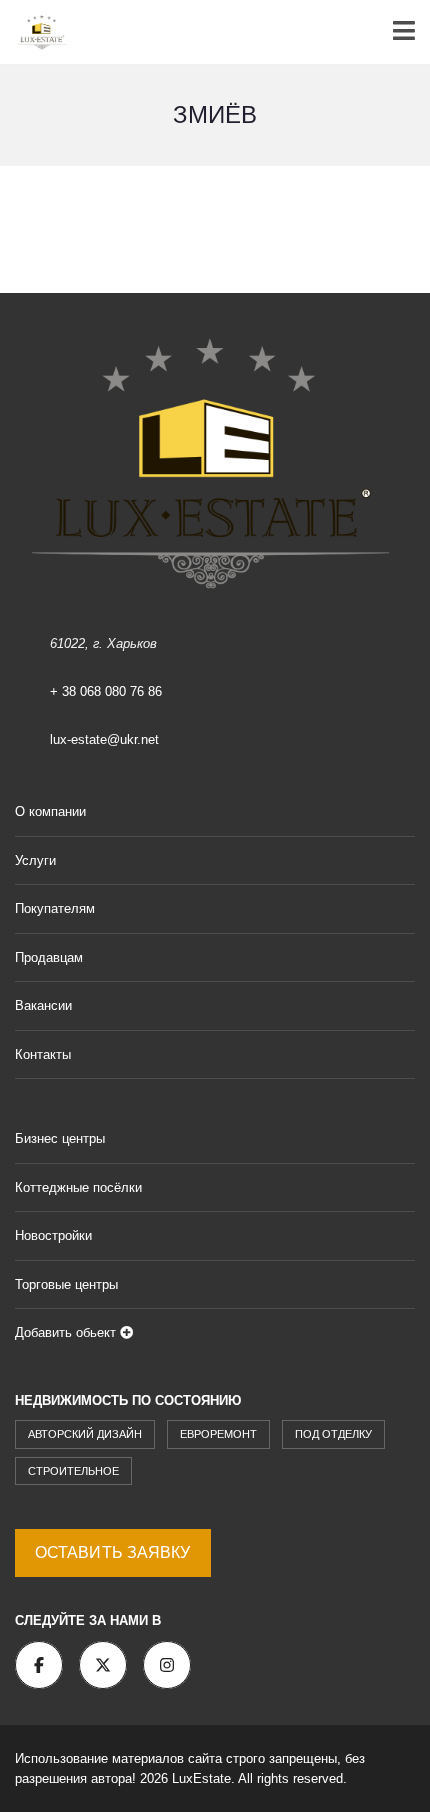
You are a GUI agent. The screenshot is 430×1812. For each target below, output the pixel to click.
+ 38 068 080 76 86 (106, 691)
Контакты (43, 1054)
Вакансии (43, 1005)
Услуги (35, 860)
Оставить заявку (113, 1552)
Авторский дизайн (85, 1434)
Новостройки (53, 1235)
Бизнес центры (60, 1138)
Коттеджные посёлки (78, 1187)
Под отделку (333, 1434)
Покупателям (55, 908)
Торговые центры (66, 1284)
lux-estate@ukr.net (104, 739)
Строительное (73, 1471)
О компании (50, 811)
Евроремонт (218, 1434)
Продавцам (49, 957)
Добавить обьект (67, 1332)
